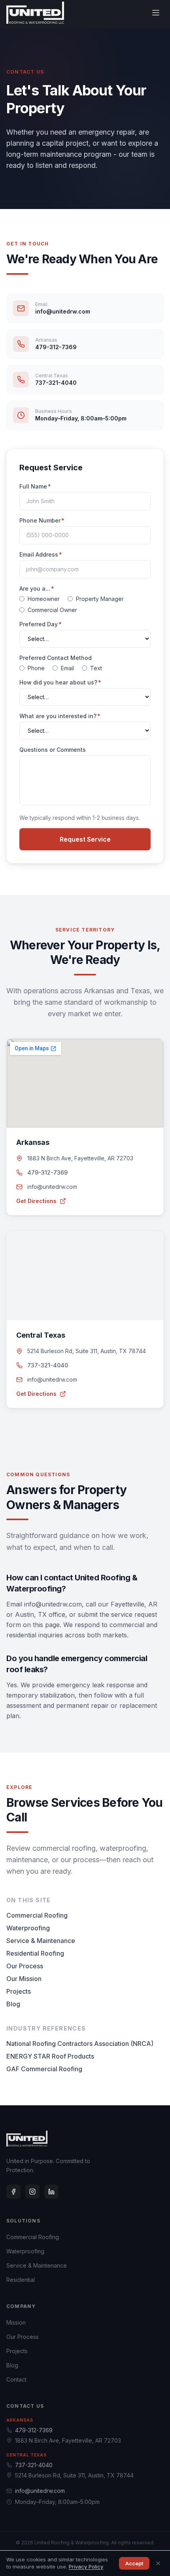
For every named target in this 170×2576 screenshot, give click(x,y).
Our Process (25, 1966)
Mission (16, 2322)
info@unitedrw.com (52, 1187)
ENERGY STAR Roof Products (50, 2056)
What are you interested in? (60, 716)
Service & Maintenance (41, 1941)
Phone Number (42, 520)
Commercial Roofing (37, 1915)
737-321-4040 (48, 1365)
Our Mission (24, 1979)
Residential (21, 2280)
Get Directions (36, 1201)
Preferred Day (41, 624)
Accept (134, 2563)
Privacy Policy (86, 2566)
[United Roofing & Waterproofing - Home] (35, 13)
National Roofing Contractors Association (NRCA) (80, 2044)
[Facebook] (13, 2192)
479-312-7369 (47, 1172)
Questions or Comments (53, 750)
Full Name (35, 486)
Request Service (85, 839)
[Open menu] (156, 13)
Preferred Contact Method (56, 658)
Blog (13, 2004)
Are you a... (37, 588)
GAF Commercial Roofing (44, 2069)
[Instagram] (32, 2192)
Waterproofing (28, 1928)
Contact (16, 2379)
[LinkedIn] (51, 2192)
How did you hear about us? (60, 682)
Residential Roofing (35, 1953)
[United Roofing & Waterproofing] (27, 2139)
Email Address (41, 554)
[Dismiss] (158, 2563)
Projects (19, 1991)
